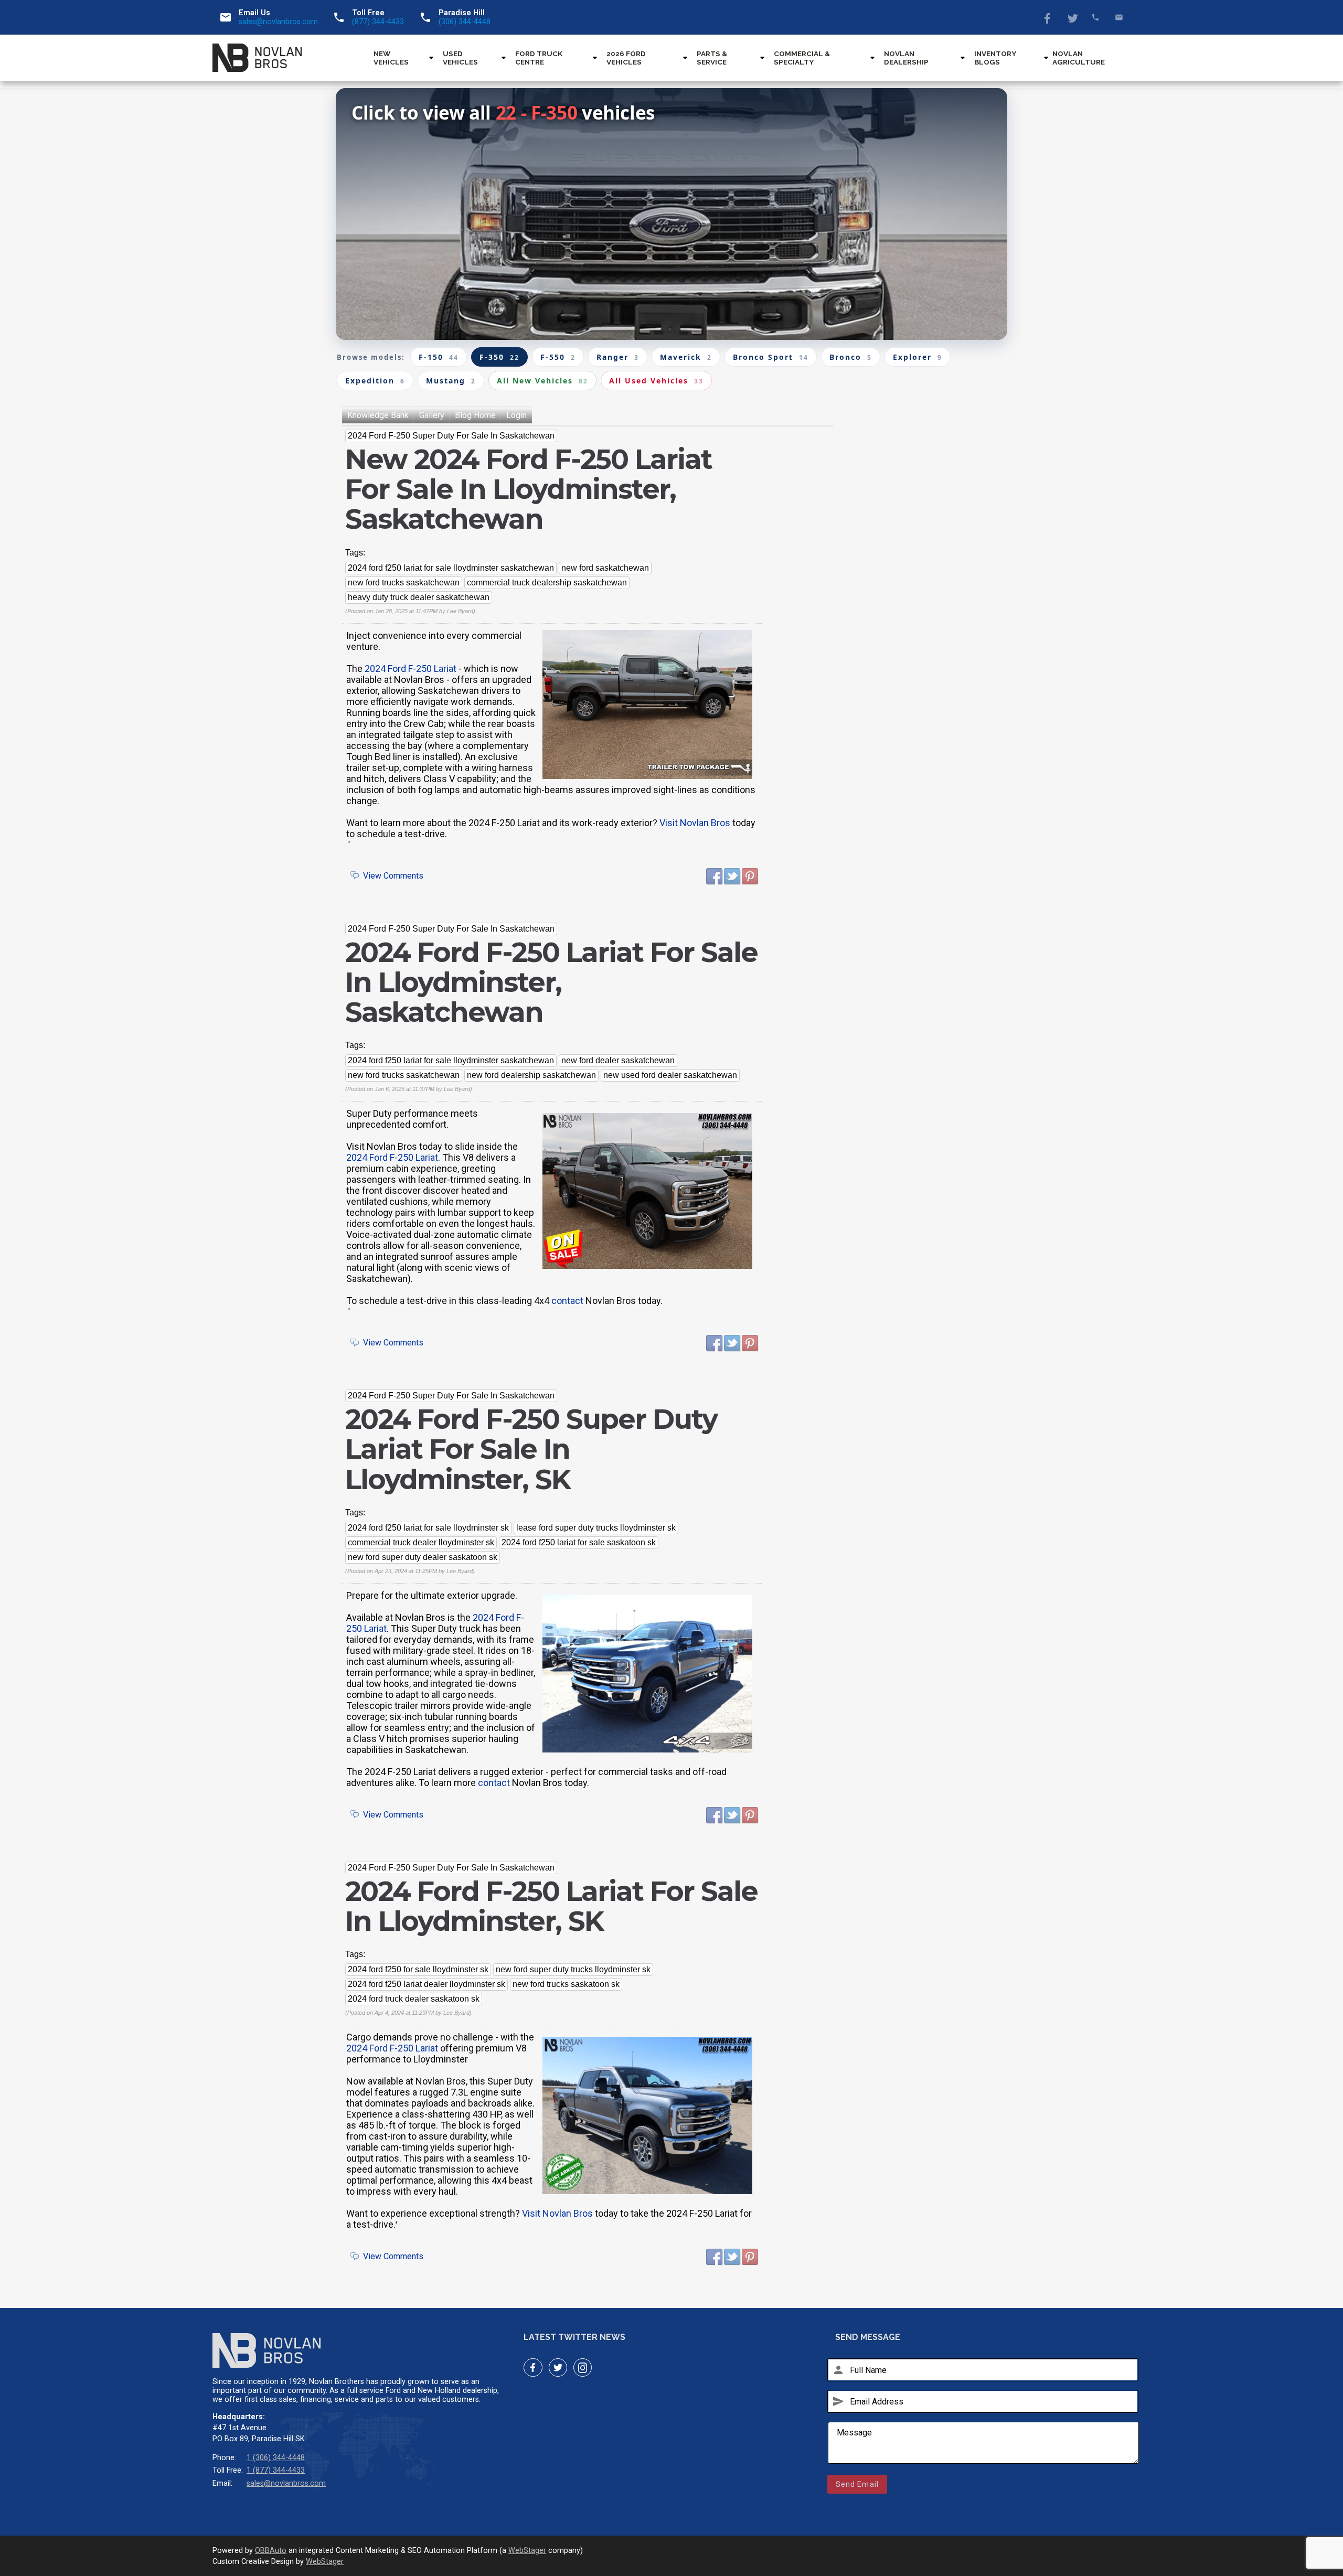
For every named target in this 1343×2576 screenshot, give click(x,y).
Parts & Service (712, 58)
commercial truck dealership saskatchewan (547, 582)
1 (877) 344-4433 (276, 2470)
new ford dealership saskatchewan (531, 1075)
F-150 (439, 357)
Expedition (375, 381)
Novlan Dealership (906, 58)
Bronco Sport (771, 357)
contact (567, 1301)
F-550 (558, 357)
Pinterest (750, 877)
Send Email (857, 2484)
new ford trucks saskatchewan (404, 582)
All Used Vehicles (656, 381)
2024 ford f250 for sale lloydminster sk (418, 1969)
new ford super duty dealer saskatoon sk (423, 1557)
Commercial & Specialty (802, 58)
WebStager (527, 2551)
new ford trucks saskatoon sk (566, 1984)
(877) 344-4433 (378, 22)
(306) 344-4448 (465, 22)
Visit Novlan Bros (695, 823)
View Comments (393, 876)
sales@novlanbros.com (278, 22)
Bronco (851, 357)
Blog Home (475, 415)
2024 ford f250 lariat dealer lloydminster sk (427, 1984)
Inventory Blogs (995, 58)
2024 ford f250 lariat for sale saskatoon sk (579, 1542)
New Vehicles (391, 58)
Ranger (618, 357)
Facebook (1048, 17)
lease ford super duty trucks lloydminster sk (596, 1528)
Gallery (432, 415)
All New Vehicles (542, 381)
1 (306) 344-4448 (276, 2458)
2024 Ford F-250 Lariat (411, 669)
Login (516, 415)
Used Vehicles (460, 58)
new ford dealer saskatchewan (618, 1060)
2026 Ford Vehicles (626, 58)
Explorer (918, 357)
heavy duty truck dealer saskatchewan (419, 597)
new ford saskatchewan (605, 568)
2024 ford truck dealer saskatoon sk (414, 1999)
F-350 (499, 357)
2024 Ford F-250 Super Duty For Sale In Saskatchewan (451, 436)
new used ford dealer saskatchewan (670, 1075)
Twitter (1072, 17)
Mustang (451, 381)
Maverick (686, 357)
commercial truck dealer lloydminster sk (421, 1542)
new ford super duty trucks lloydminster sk (573, 1969)
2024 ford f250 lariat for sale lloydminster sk (428, 1528)
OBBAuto (271, 2551)
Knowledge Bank (378, 415)
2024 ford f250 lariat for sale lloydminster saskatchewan (451, 568)
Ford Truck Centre (539, 58)
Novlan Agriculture (1079, 58)
